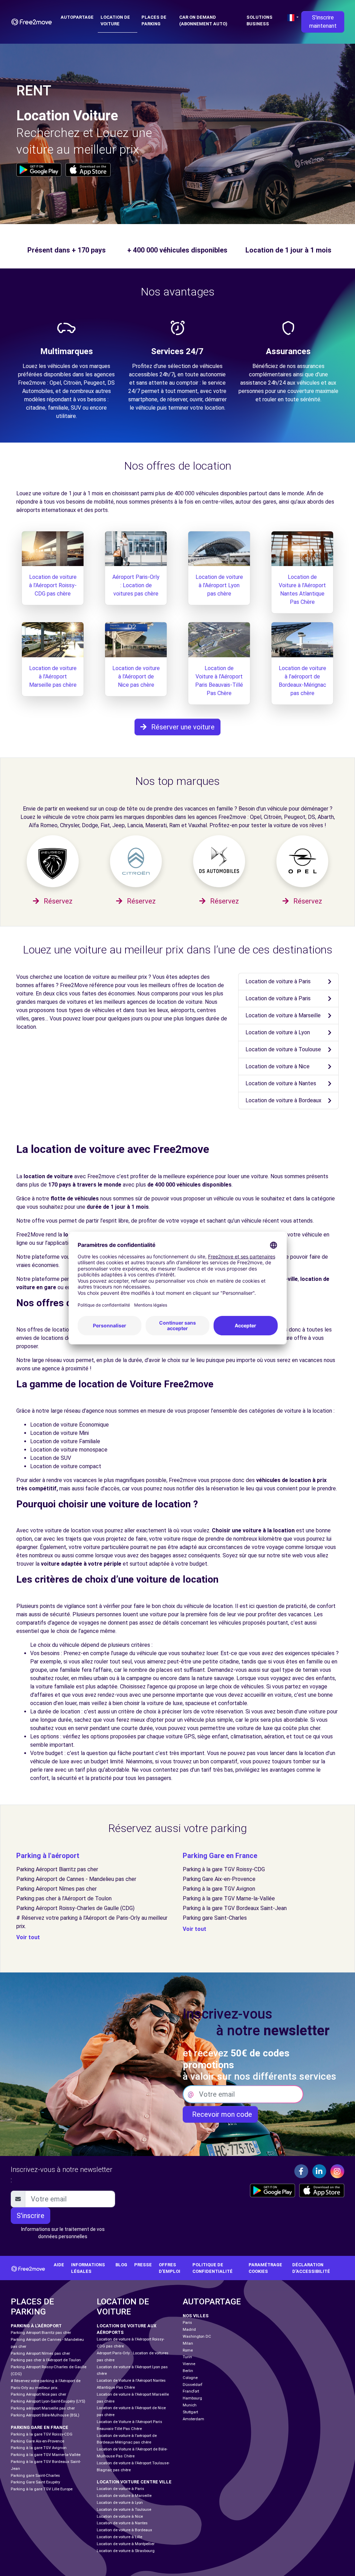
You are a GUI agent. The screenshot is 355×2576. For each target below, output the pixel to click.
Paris (187, 2323)
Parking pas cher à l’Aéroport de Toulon (64, 1898)
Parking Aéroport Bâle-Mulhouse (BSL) (45, 2415)
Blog (121, 2265)
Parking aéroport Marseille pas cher (43, 2408)
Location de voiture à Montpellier (126, 2544)
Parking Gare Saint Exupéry (35, 2482)
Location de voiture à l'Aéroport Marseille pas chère (53, 677)
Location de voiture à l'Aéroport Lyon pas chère (219, 585)
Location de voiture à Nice (278, 1066)
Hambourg (192, 2398)
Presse (143, 2265)
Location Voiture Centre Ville (134, 2482)
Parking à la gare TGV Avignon (219, 1889)
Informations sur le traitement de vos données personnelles (63, 2233)
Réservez (57, 901)
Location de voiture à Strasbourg (126, 2551)
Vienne (189, 2364)
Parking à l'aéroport (48, 1856)
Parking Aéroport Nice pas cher (38, 2394)
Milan (188, 2343)
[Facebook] (301, 2171)
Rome (188, 2350)
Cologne (190, 2378)
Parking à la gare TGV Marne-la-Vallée (229, 1898)
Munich (190, 2405)
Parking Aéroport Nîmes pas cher (57, 1889)
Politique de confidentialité (213, 2268)
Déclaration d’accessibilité (311, 2268)
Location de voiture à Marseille (283, 1015)
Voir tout (28, 1937)
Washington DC (197, 2337)
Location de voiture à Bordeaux (283, 1100)
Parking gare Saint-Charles (215, 1918)
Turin (187, 2357)
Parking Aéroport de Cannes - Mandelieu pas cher (76, 1879)
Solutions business (259, 20)
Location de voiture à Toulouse (283, 1049)
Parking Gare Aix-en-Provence (219, 1879)
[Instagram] (337, 2171)
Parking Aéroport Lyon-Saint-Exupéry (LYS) (48, 2401)
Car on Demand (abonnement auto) (203, 20)
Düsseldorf (193, 2385)
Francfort (191, 2391)
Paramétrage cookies (265, 2268)
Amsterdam (193, 2419)
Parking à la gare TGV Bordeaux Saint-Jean (235, 1908)
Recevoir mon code (220, 2114)
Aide (59, 2265)
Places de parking (154, 20)
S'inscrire (31, 2216)
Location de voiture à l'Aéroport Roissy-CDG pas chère (53, 585)
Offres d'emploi (170, 2268)
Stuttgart (190, 2412)
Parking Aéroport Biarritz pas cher (57, 1869)
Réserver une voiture (182, 727)
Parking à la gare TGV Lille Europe (42, 2489)
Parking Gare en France (220, 1856)
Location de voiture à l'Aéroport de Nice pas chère (136, 677)
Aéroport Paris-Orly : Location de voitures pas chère (136, 585)
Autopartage (77, 17)
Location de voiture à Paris (278, 981)
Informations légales (88, 2268)
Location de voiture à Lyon (278, 1032)
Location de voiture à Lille (119, 2537)
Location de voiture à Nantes (281, 1083)
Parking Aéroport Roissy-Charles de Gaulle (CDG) (75, 1908)
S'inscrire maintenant (323, 22)
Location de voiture (115, 20)
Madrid (189, 2330)
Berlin (188, 2371)
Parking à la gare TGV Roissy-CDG (224, 1869)
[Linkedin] (319, 2171)
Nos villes (196, 2316)
